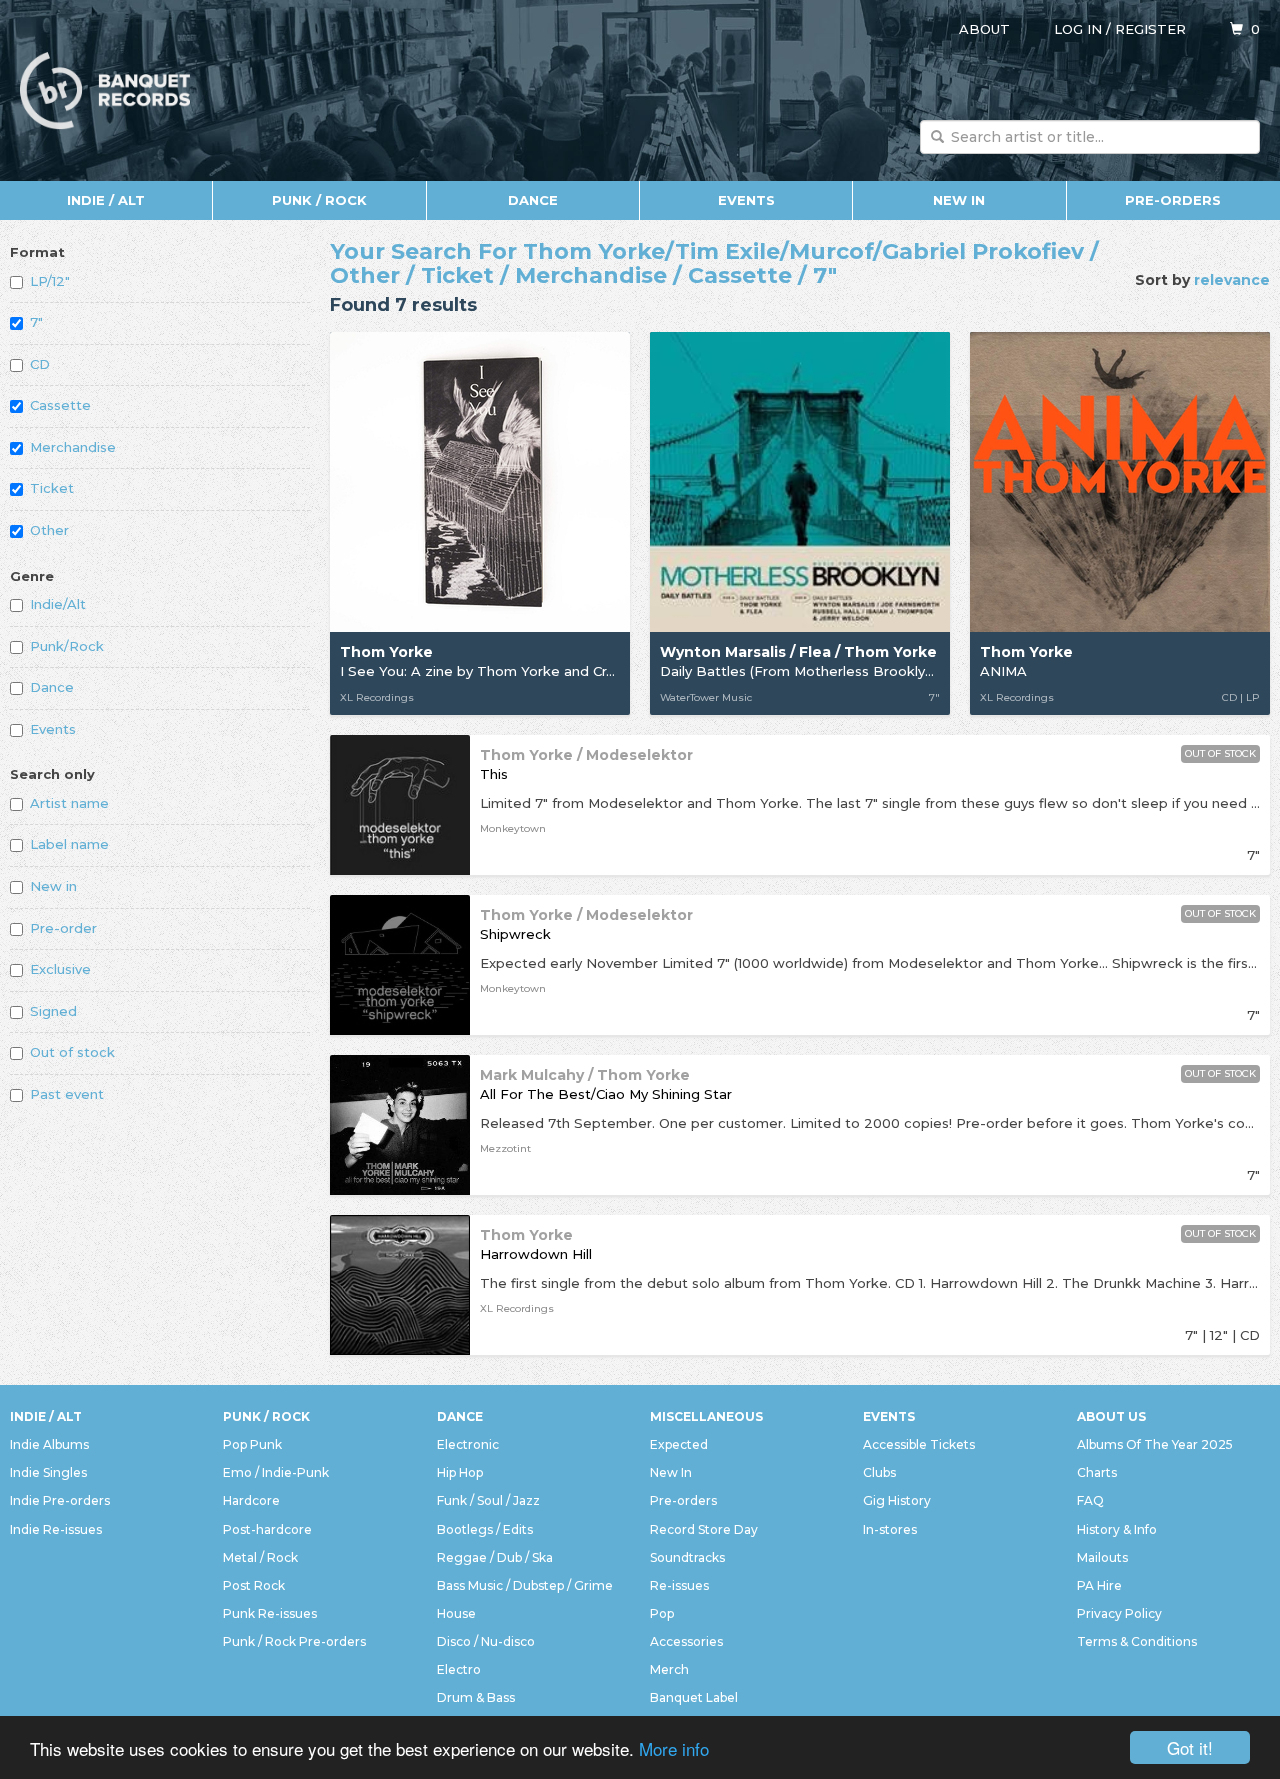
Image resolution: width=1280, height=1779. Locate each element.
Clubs (879, 1472)
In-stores (890, 1529)
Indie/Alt (58, 604)
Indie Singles (48, 1472)
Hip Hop (460, 1472)
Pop (662, 1613)
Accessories (686, 1641)
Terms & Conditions (1137, 1641)
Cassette (60, 405)
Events (746, 200)
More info (674, 1748)
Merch (669, 1669)
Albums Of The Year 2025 (1155, 1444)
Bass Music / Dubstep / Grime (525, 1585)
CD (40, 364)
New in (53, 886)
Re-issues (679, 1585)
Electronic (468, 1444)
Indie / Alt (106, 200)
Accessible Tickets (919, 1444)
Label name (69, 844)
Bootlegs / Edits (485, 1529)
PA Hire (1099, 1585)
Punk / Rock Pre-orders (294, 1641)
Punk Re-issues (270, 1613)
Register (1150, 29)
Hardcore (251, 1500)
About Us (1111, 1416)
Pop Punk (252, 1444)
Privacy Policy (1119, 1613)
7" (36, 322)
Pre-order (63, 928)
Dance (533, 200)
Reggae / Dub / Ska (495, 1557)
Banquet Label (694, 1697)
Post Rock (254, 1585)
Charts (1097, 1472)
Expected (679, 1444)
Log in (1078, 29)
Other (49, 530)
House (456, 1613)
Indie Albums (49, 1444)
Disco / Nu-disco (486, 1641)
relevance (1232, 280)
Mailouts (1102, 1557)
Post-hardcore (267, 1529)
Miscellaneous (706, 1416)
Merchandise (73, 447)
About (984, 29)
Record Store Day (704, 1529)
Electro (459, 1669)
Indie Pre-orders (60, 1500)
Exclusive (60, 969)
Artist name (69, 803)
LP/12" (50, 281)
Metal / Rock (260, 1557)
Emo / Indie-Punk (276, 1472)
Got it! (1190, 1747)
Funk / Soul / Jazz (488, 1500)
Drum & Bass (476, 1697)
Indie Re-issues (56, 1529)
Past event (67, 1094)
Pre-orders (1173, 200)
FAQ (1090, 1500)
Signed (53, 1011)
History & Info (1117, 1529)
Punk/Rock (67, 646)
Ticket (52, 488)
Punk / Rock (319, 200)
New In (959, 200)
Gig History (897, 1500)
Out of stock (72, 1052)
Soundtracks (687, 1557)
